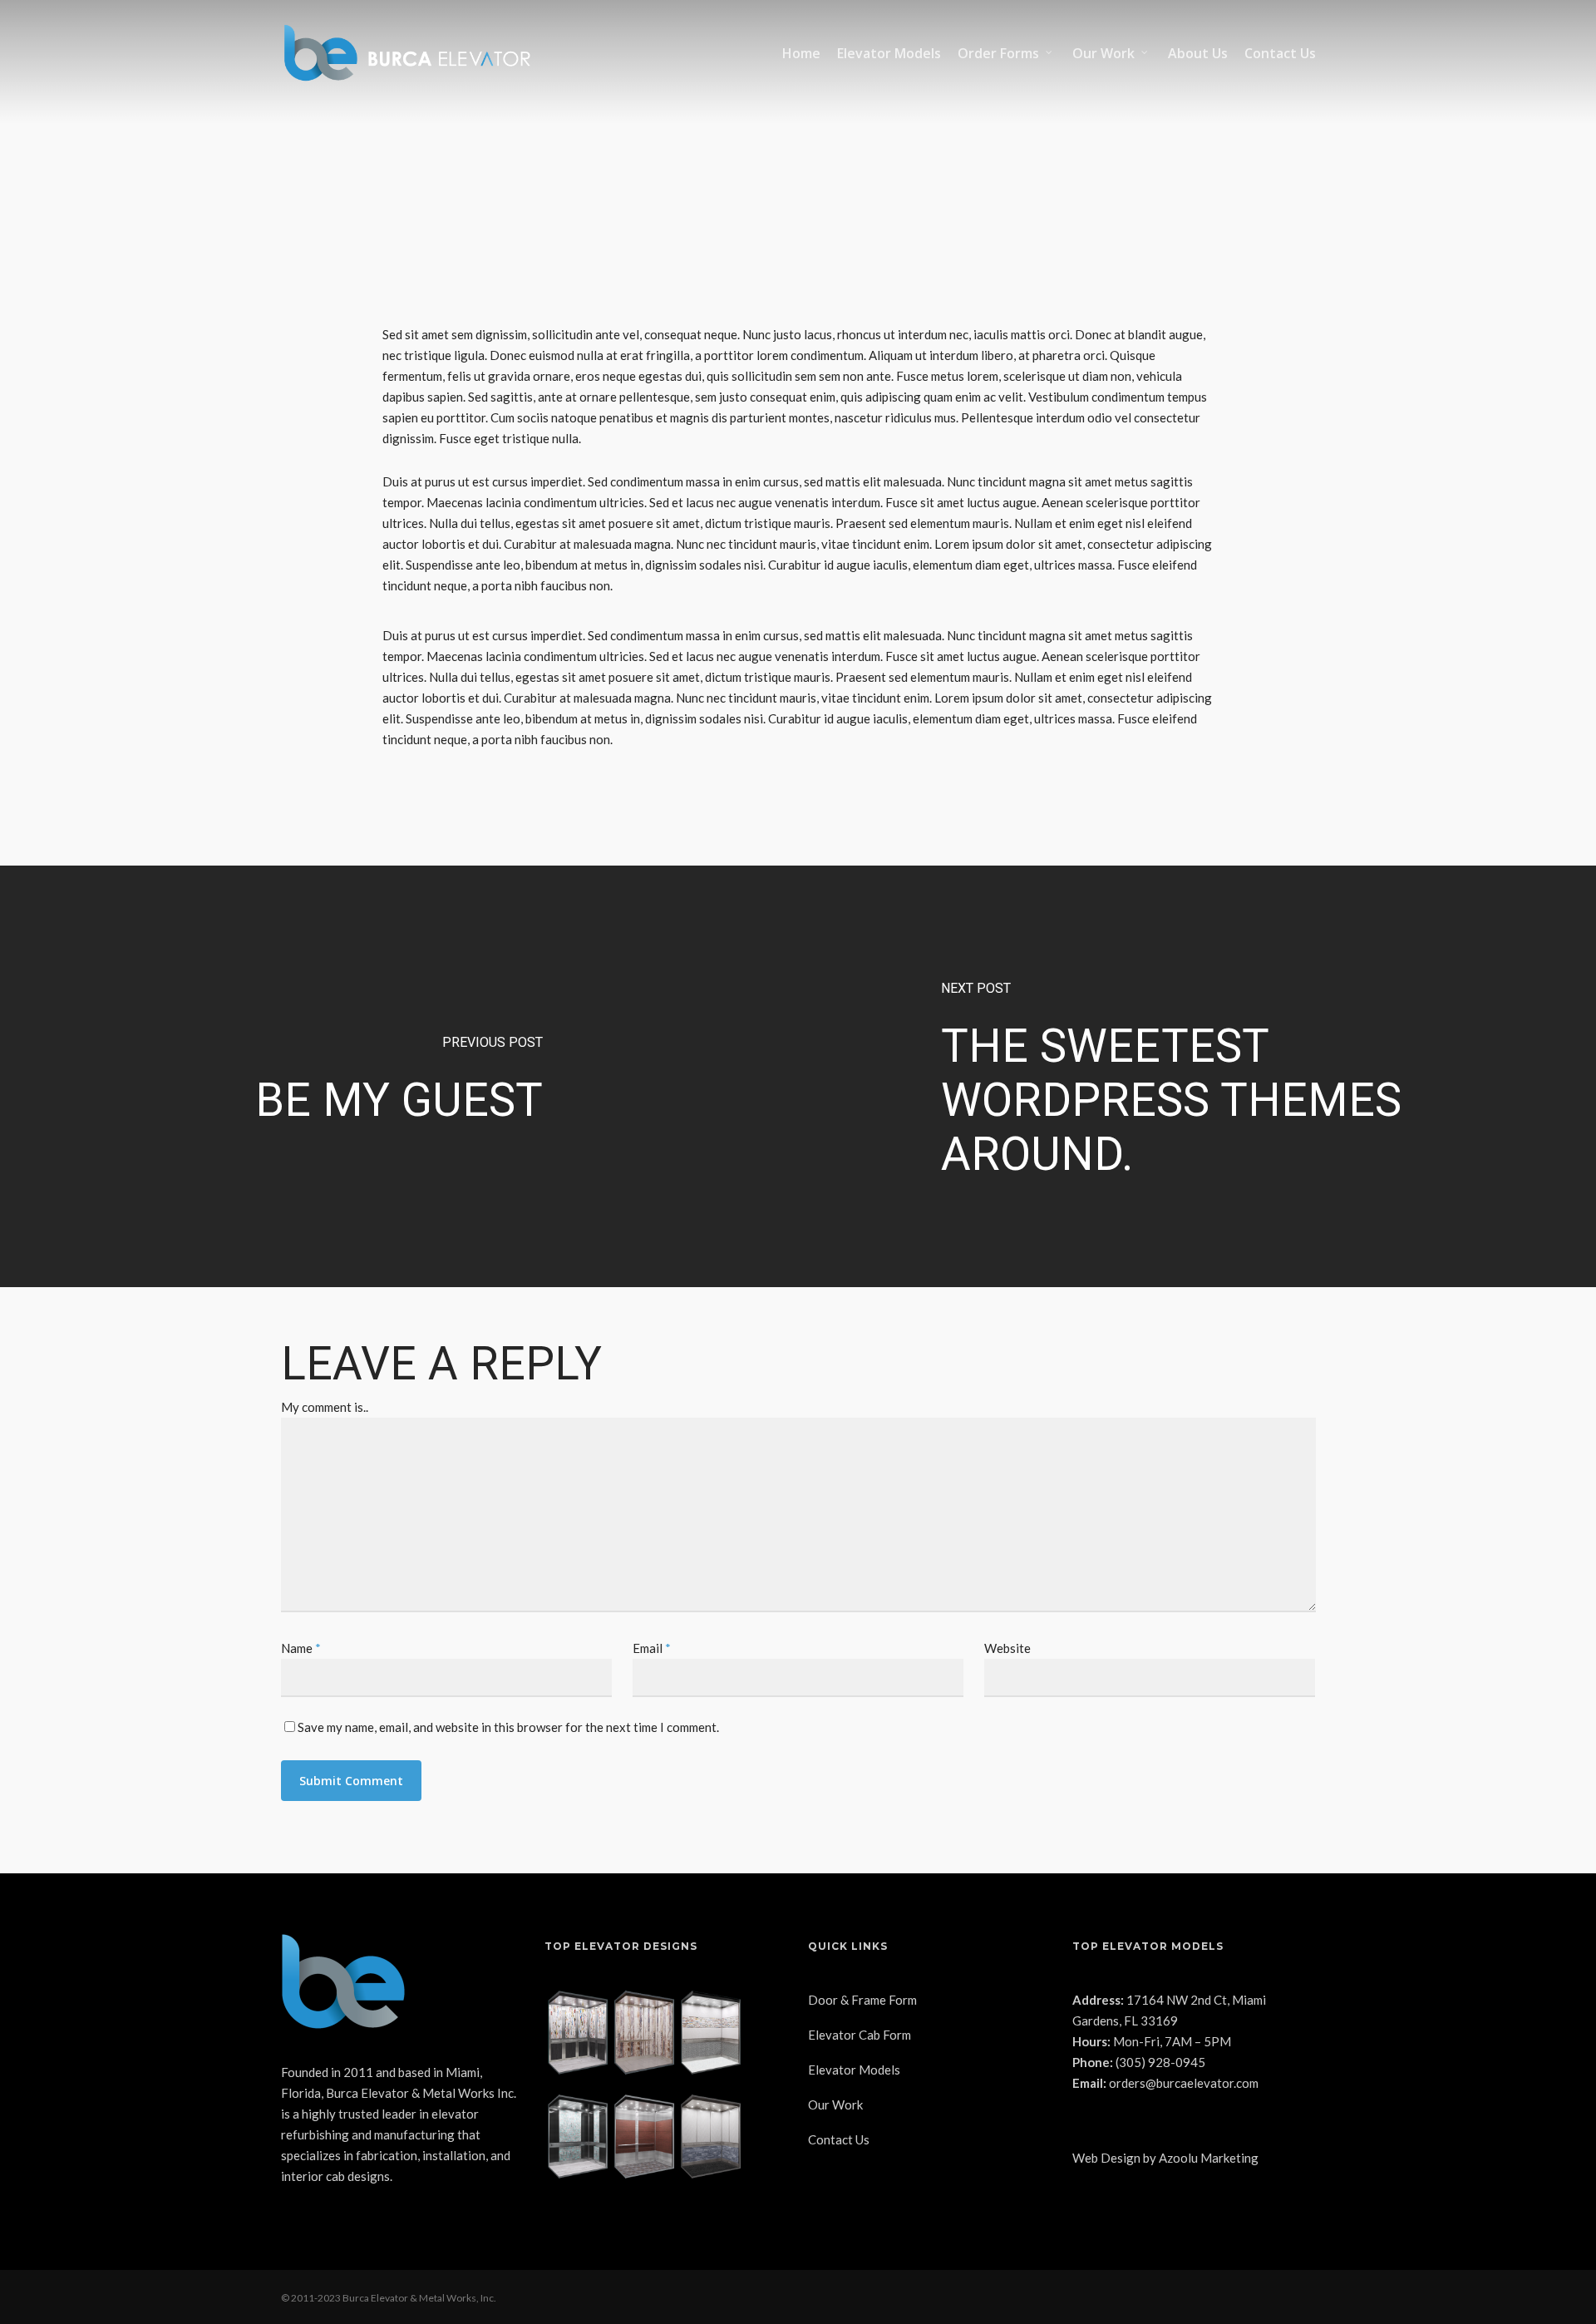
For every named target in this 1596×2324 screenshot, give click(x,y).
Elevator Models (889, 53)
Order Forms (998, 53)
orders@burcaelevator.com (1184, 2083)
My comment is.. (325, 1407)
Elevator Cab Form (860, 2035)
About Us (1198, 53)
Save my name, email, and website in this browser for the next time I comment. (508, 1727)
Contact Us (1280, 53)
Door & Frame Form (862, 2000)
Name (301, 1648)
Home (801, 53)
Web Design (1106, 2158)
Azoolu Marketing (1209, 2158)
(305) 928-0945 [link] (1160, 2062)
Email (652, 1648)
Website (1007, 1648)
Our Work (1103, 53)
